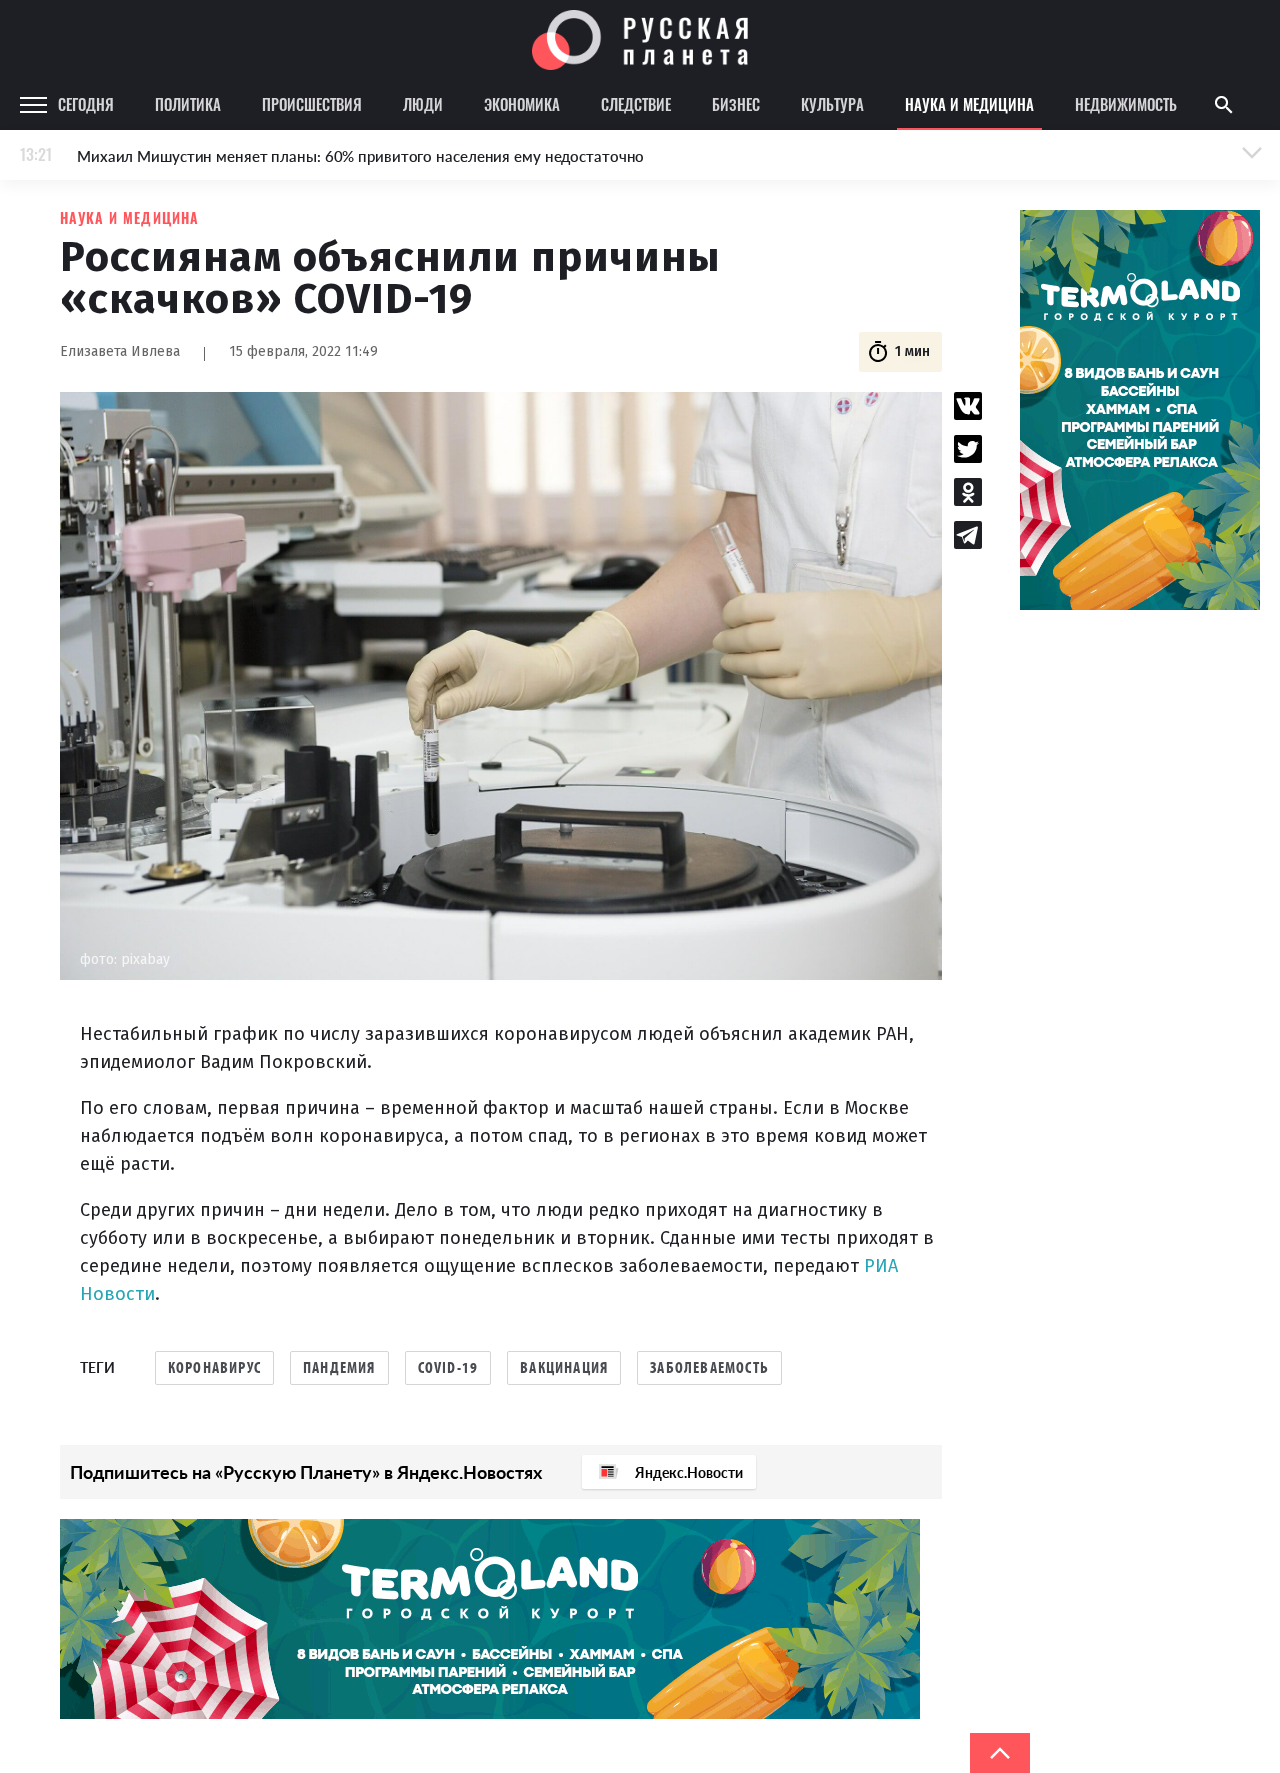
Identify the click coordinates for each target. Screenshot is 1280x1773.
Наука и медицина (969, 104)
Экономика (522, 104)
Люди (423, 104)
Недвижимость (1126, 104)
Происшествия (312, 104)
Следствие (636, 104)
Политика (188, 104)
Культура (832, 104)
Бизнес (736, 104)
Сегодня (86, 104)
